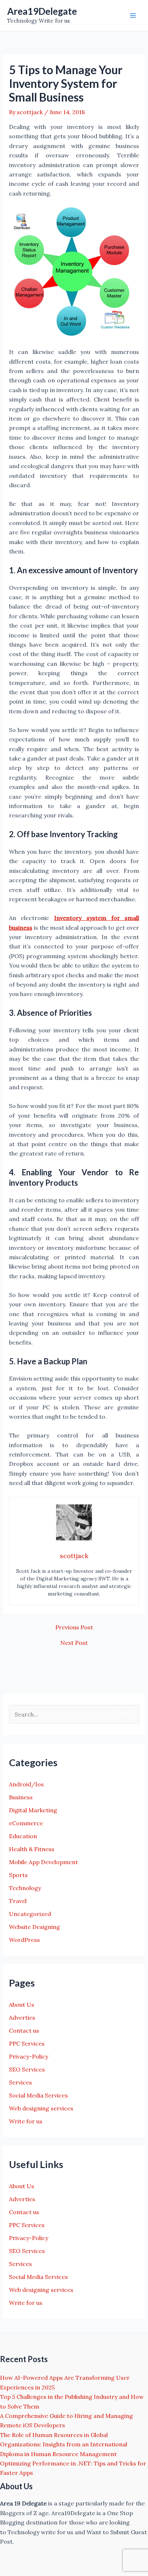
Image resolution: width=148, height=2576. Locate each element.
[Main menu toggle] (133, 15)
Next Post (74, 1643)
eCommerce (26, 1823)
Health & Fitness (32, 1849)
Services (20, 2082)
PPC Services (27, 2043)
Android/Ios (26, 1784)
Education (23, 1836)
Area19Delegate (42, 11)
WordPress (24, 1940)
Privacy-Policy (29, 2056)
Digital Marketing (33, 1810)
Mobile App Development (43, 1862)
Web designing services (41, 2108)
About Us (22, 2005)
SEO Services (27, 2069)
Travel (18, 1901)
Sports (18, 1875)
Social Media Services (38, 2095)
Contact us (24, 2030)
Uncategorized (30, 1914)
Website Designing (34, 1927)
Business (21, 1797)
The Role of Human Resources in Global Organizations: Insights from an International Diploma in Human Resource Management (64, 2444)
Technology (25, 1888)
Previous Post (74, 1627)
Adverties (22, 2018)
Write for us (26, 2121)
